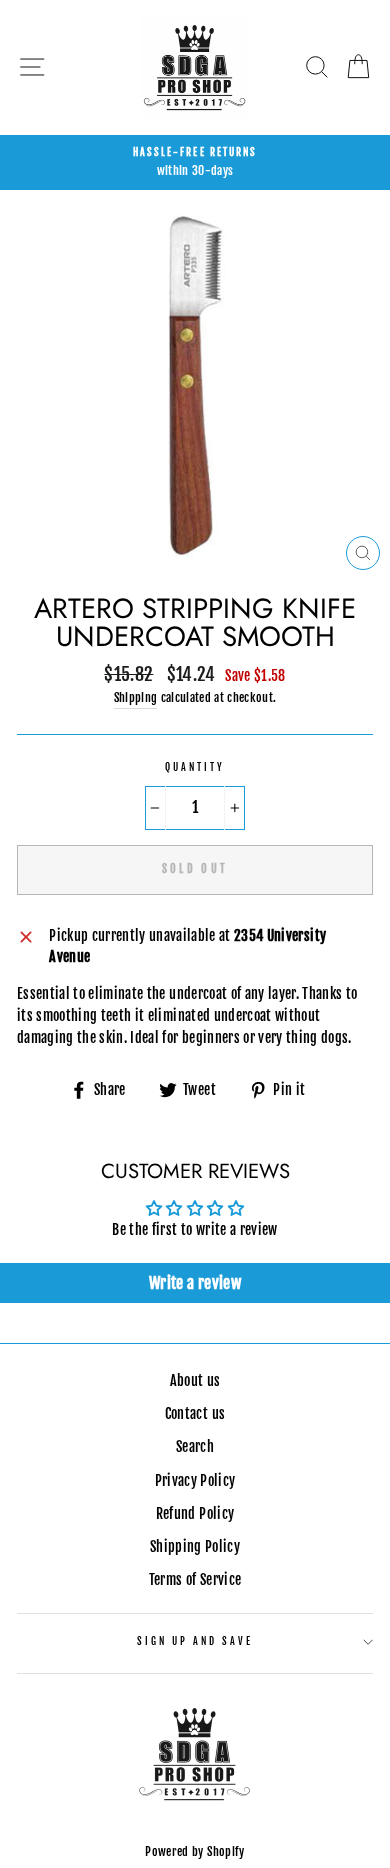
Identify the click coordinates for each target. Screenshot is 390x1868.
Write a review (195, 1283)
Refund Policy (195, 1513)
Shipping (136, 697)
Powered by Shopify (194, 1851)
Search (195, 1446)
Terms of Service (195, 1579)
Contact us (195, 1413)
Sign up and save (195, 1641)
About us (195, 1380)
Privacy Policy (195, 1480)
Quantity (195, 767)
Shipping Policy (195, 1546)
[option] (195, 163)
